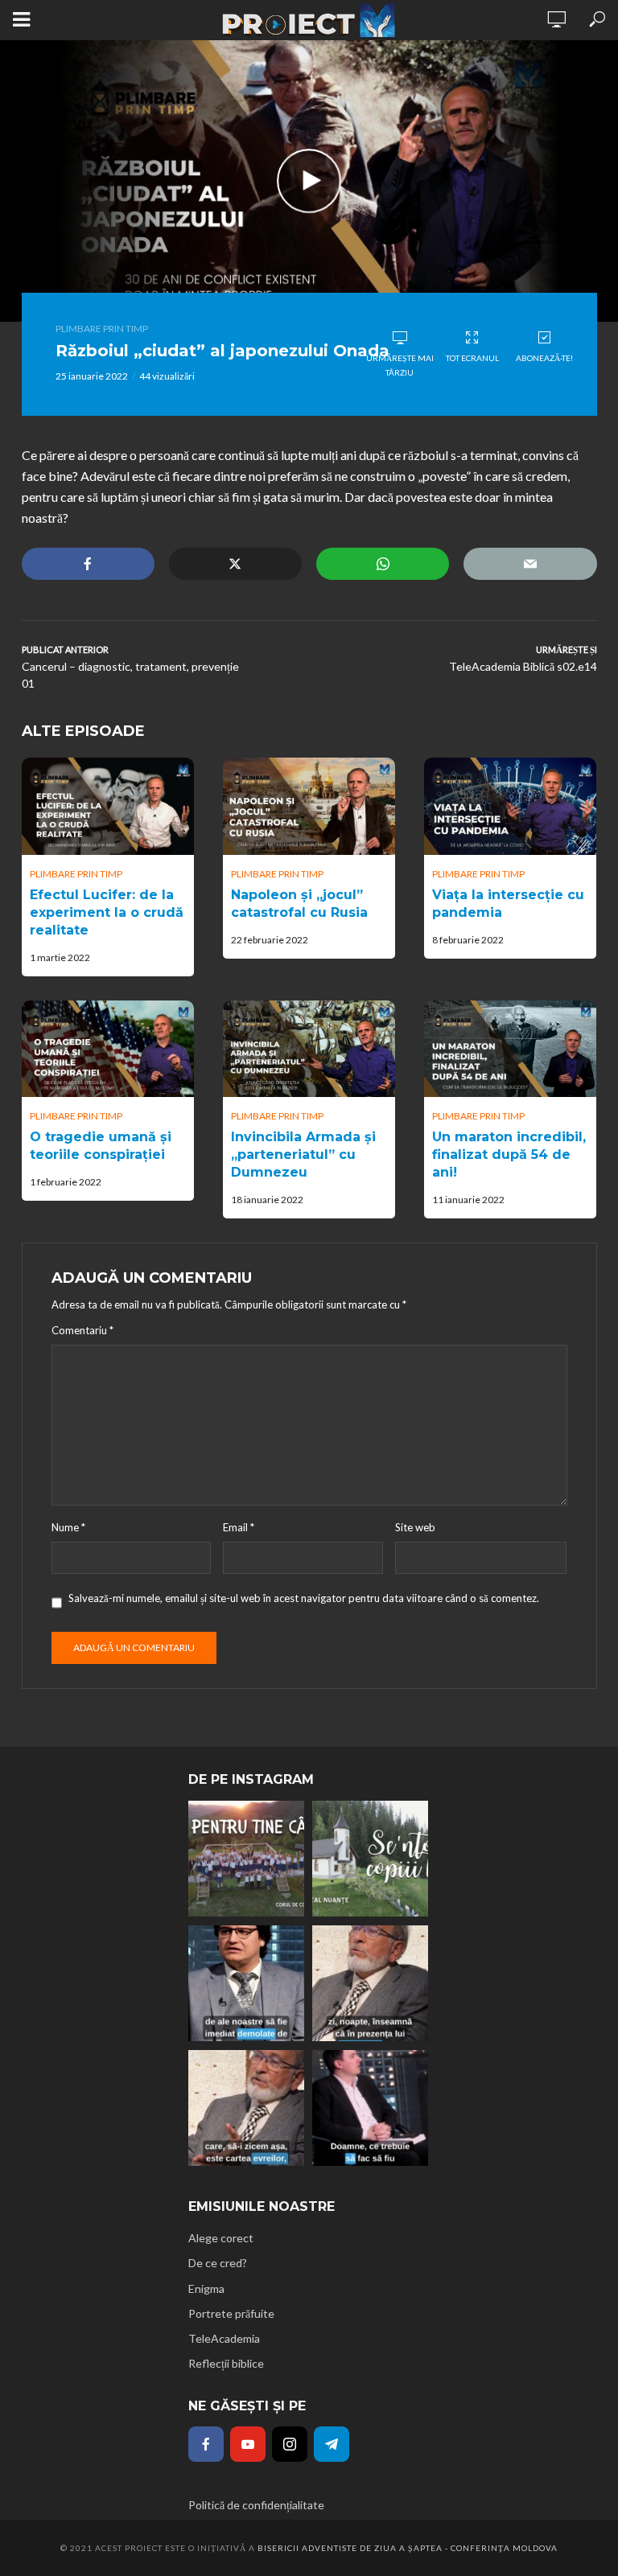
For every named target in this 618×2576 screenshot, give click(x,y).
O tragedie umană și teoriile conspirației (101, 1146)
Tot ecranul (472, 358)
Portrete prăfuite (231, 2313)
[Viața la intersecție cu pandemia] (510, 806)
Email (239, 1527)
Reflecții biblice (226, 2363)
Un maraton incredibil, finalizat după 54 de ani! (509, 1154)
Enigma (206, 2288)
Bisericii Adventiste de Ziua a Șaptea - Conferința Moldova (408, 2548)
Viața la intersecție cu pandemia (508, 904)
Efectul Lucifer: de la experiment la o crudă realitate (107, 912)
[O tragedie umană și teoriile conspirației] (108, 1049)
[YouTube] (248, 2444)
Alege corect (221, 2238)
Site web (415, 1527)
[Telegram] (332, 2444)
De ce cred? (218, 2263)
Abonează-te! (544, 358)
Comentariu (82, 1330)
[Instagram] (290, 2444)
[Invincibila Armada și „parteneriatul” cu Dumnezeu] (309, 1049)
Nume (68, 1527)
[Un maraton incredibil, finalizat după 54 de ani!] (510, 1049)
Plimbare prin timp (102, 329)
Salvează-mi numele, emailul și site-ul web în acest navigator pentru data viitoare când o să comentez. (304, 1598)
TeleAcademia (224, 2338)
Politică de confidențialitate (256, 2505)
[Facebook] (206, 2444)
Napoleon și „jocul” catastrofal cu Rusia (299, 904)
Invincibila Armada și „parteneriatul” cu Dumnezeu (303, 1154)
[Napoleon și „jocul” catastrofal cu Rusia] (309, 806)
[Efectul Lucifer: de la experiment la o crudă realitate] (108, 806)
